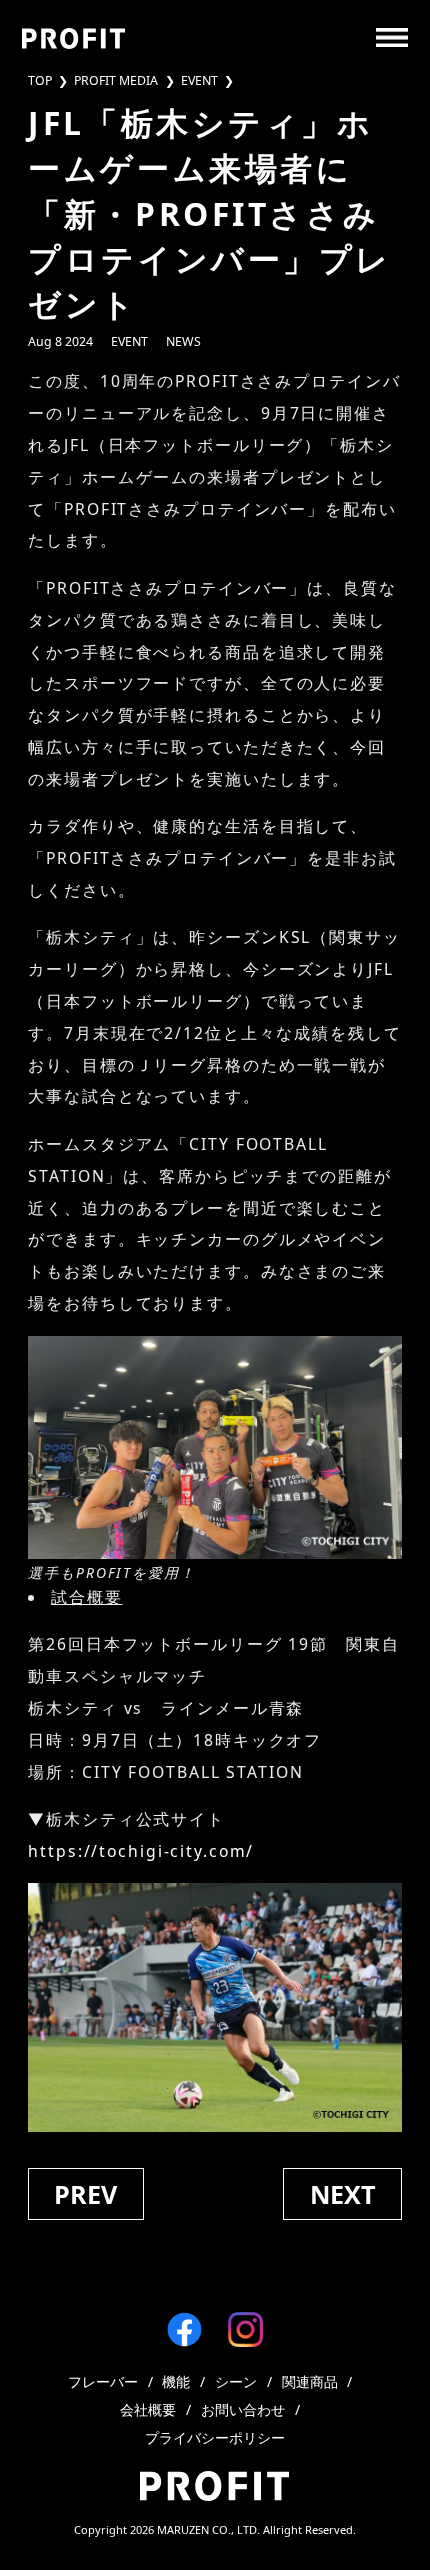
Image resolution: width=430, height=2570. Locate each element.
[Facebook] (185, 2330)
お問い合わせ (243, 2410)
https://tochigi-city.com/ (141, 1851)
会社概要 (148, 2410)
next (343, 2194)
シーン (236, 2382)
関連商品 (310, 2382)
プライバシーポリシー (215, 2438)
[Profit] (73, 38)
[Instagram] (246, 2330)
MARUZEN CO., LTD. (208, 2529)
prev (85, 2194)
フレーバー (103, 2382)
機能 (176, 2382)
